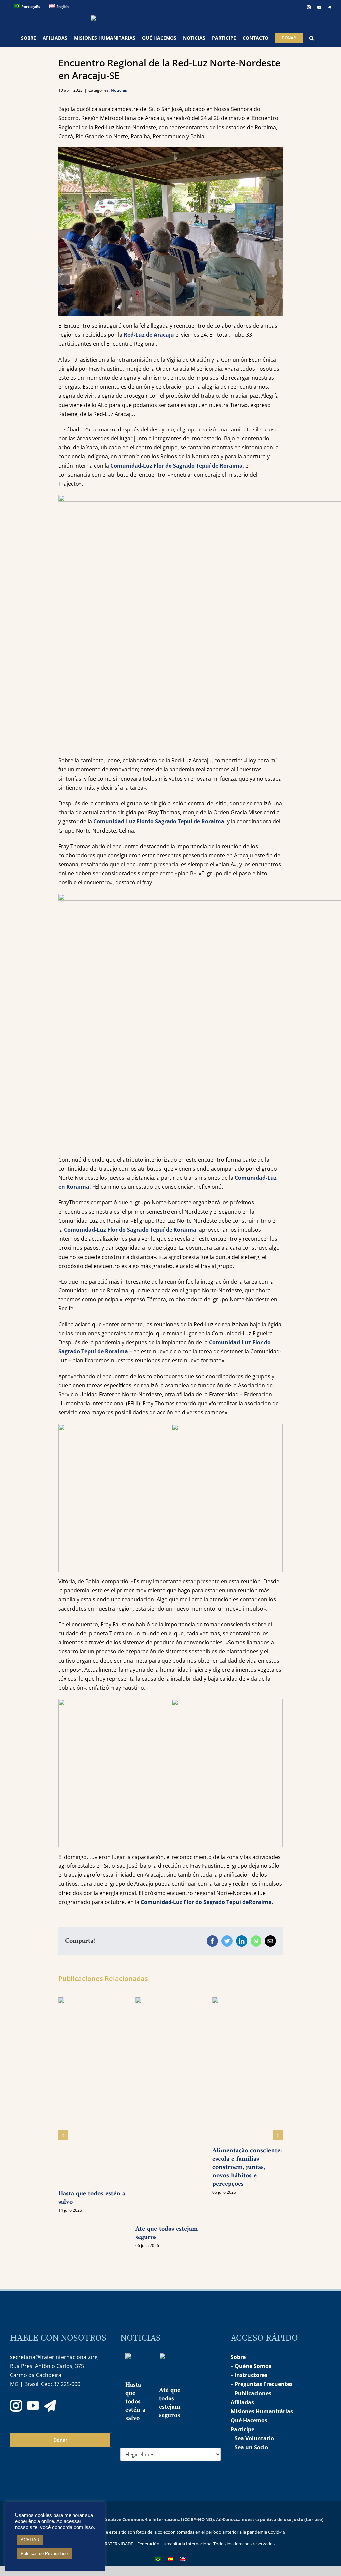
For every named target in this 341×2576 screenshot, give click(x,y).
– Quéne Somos (251, 2366)
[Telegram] (50, 2406)
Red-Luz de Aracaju (150, 335)
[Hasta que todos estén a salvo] (149, 2366)
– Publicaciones (251, 2393)
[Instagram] (16, 2406)
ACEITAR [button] (30, 2540)
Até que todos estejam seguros (167, 2233)
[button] (312, 38)
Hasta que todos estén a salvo (92, 2198)
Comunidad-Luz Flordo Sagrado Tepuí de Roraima (159, 821)
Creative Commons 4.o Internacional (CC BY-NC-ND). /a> (163, 2519)
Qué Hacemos (249, 2420)
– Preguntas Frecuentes (262, 2384)
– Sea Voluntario (252, 2438)
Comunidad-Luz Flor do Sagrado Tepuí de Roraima (176, 466)
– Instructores (249, 2375)
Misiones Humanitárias (262, 2411)
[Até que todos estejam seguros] (183, 2369)
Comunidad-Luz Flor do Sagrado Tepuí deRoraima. (207, 1902)
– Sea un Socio (249, 2447)
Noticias (119, 90)
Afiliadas (242, 2402)
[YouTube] (33, 2406)
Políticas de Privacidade (44, 2554)
